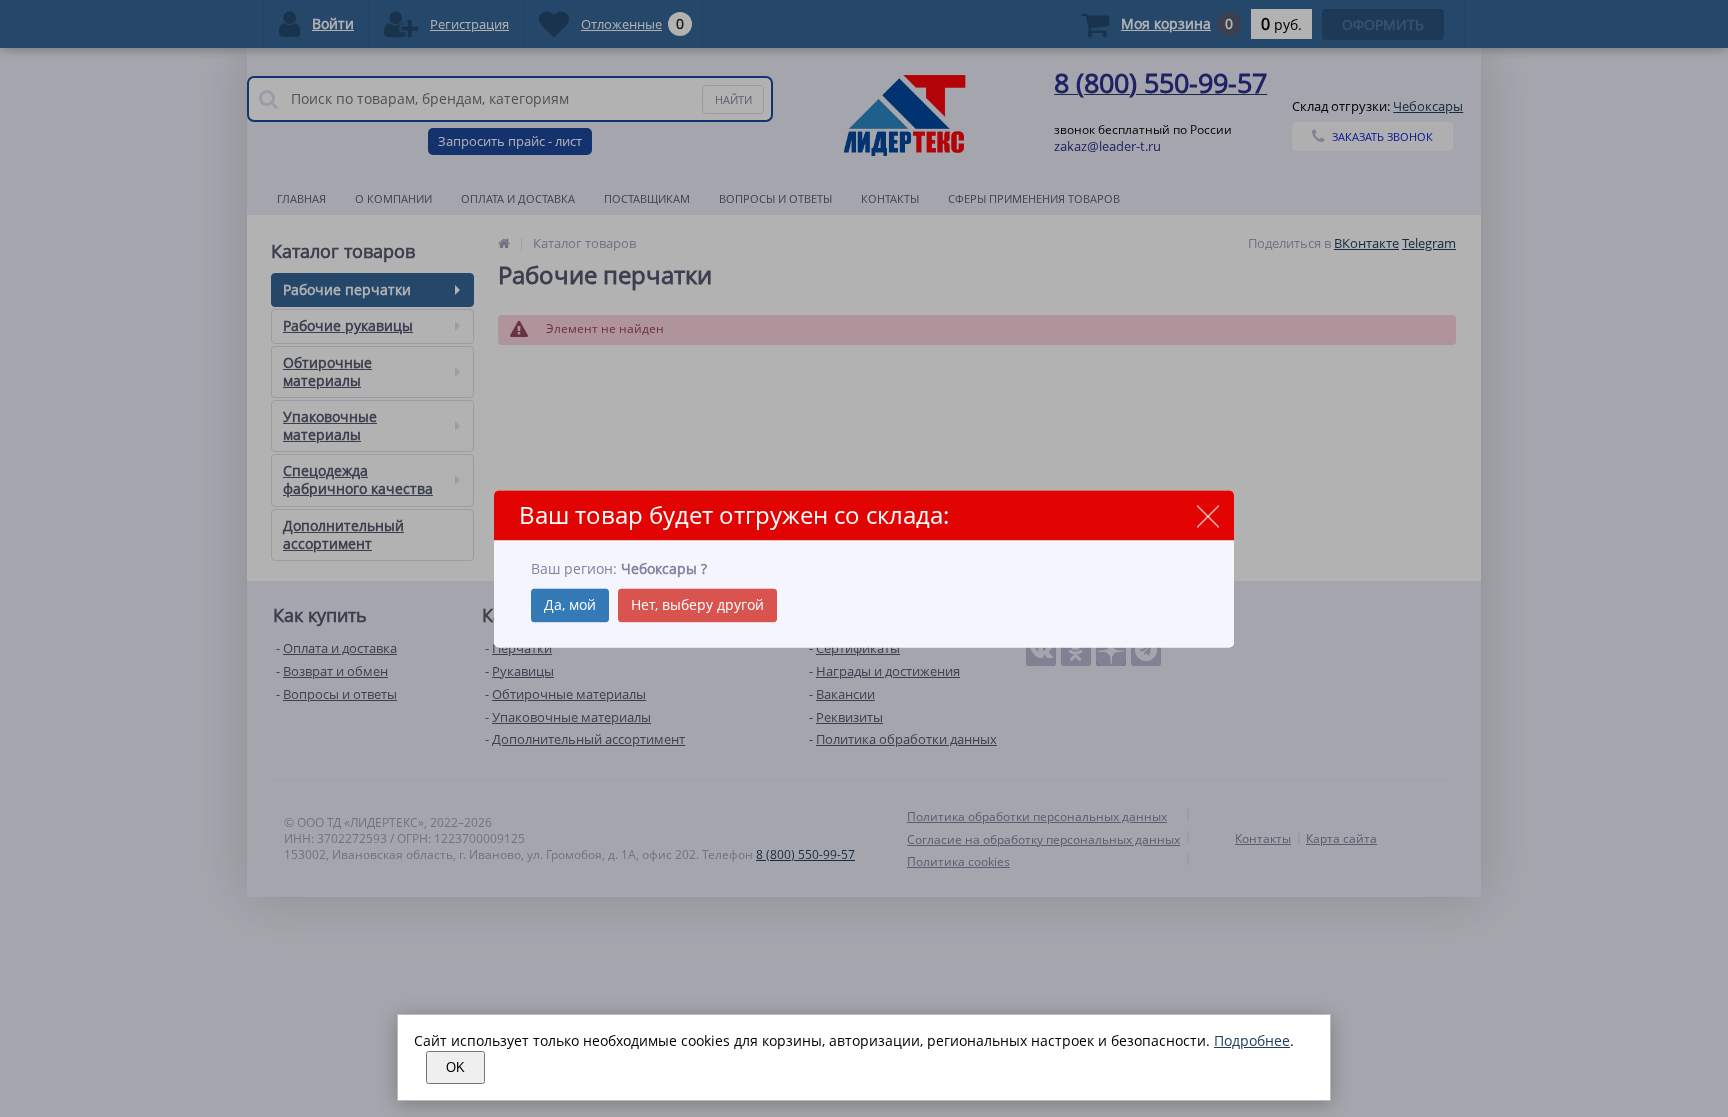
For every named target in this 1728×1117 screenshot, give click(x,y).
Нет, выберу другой (697, 604)
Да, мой (570, 604)
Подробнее (1252, 1040)
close (1207, 516)
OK (455, 1067)
